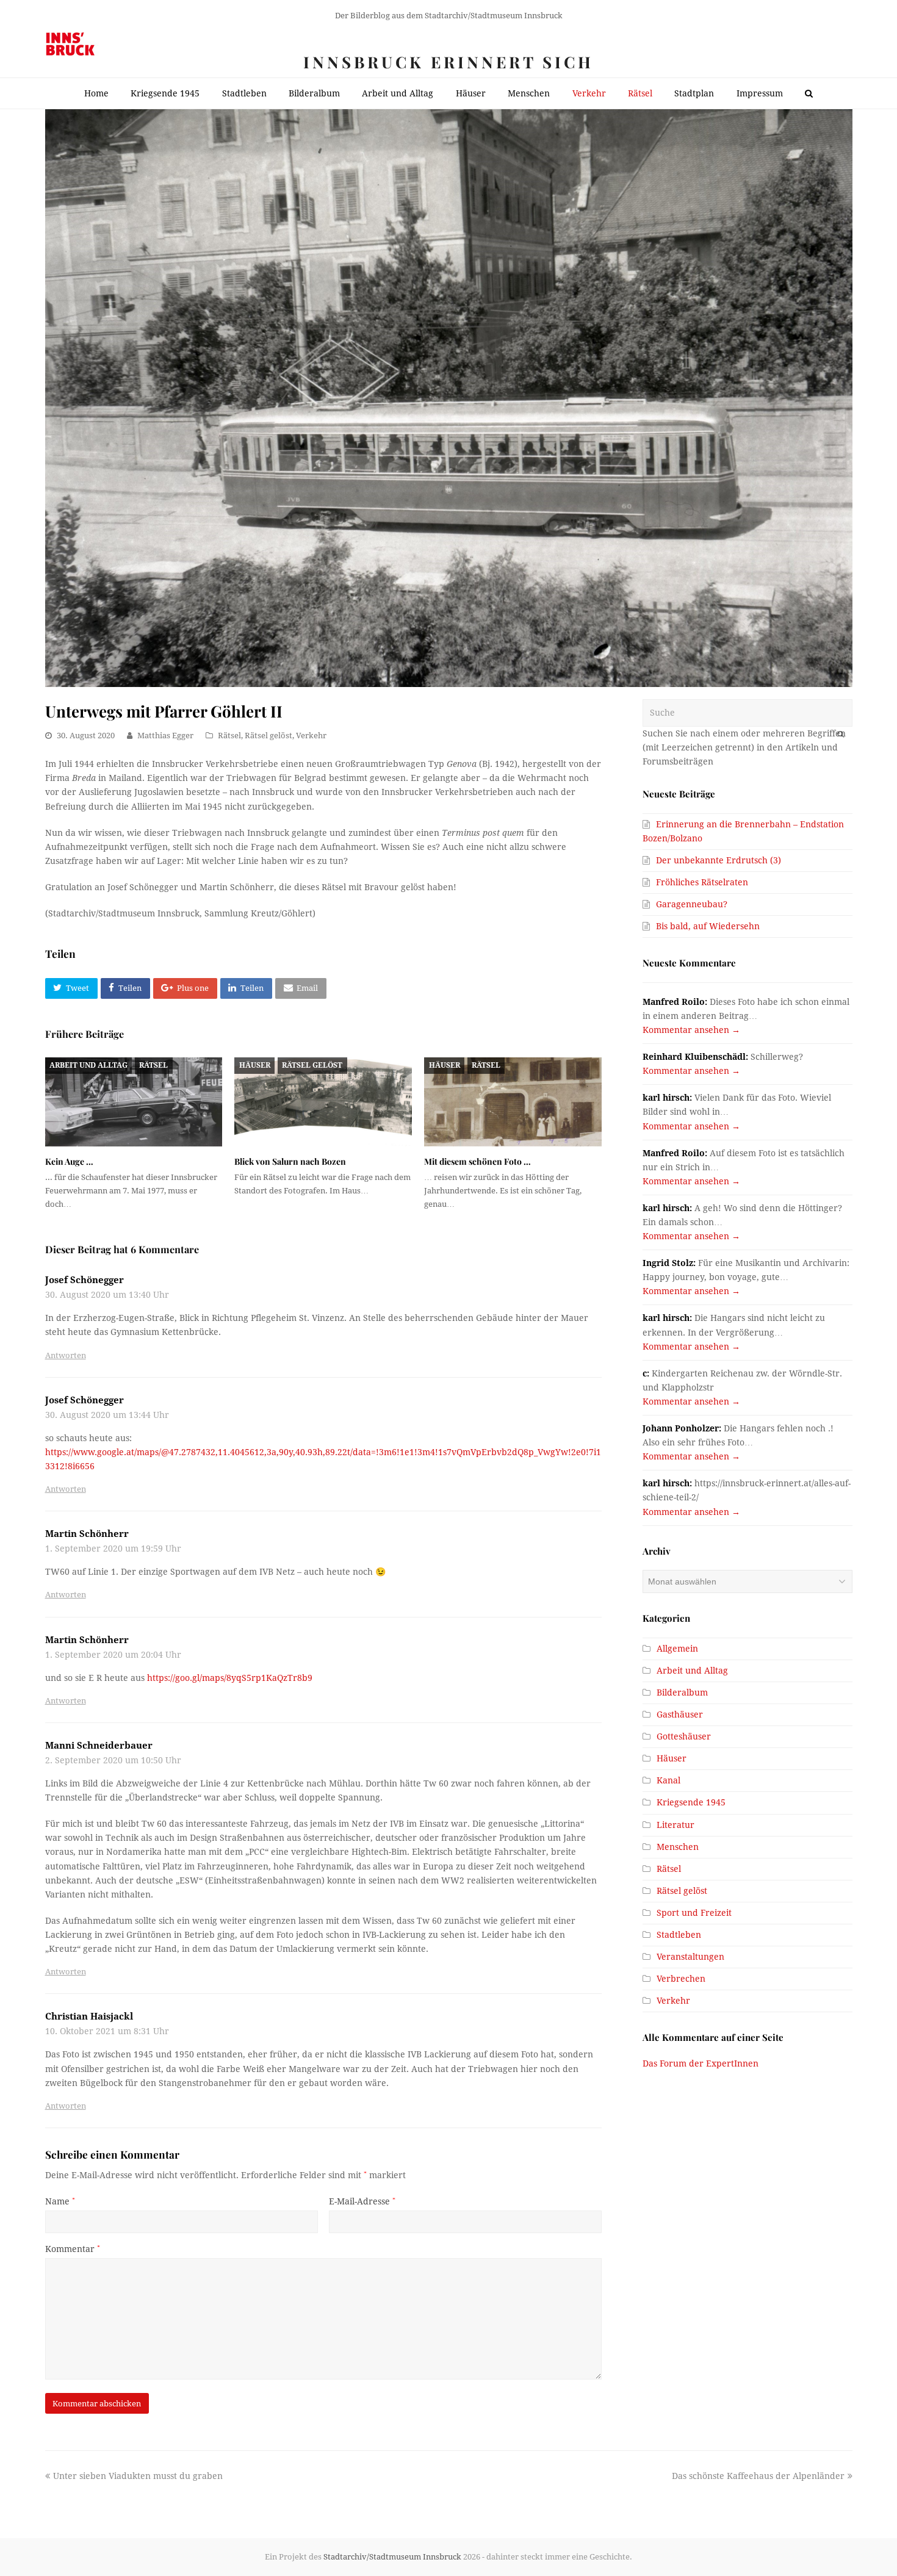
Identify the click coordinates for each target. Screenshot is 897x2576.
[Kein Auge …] (134, 1102)
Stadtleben (679, 1935)
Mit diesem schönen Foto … (477, 1161)
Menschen (678, 1847)
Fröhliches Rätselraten (702, 882)
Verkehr (311, 736)
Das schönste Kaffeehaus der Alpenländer (758, 2476)
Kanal (668, 1780)
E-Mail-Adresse (362, 2201)
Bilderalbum (682, 1693)
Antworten (66, 1355)
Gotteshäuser (684, 1736)
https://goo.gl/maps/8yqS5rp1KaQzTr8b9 (230, 1678)
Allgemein (677, 1649)
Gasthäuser (680, 1714)
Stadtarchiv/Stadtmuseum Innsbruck (392, 2557)
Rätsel (229, 736)
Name (60, 2201)
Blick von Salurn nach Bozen (290, 1161)
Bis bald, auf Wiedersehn (708, 926)
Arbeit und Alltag (88, 1065)
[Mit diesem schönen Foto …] (513, 1102)
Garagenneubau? (692, 904)
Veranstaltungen (690, 1957)
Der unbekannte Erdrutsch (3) (719, 860)
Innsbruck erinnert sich (448, 62)
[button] (71, 988)
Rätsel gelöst (268, 736)
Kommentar (73, 2249)
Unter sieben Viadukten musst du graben (138, 2476)
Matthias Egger (165, 736)
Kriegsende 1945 (691, 1802)
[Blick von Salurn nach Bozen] (323, 1102)
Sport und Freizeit (694, 1913)
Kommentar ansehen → (691, 1030)
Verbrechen (681, 1979)
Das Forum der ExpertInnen (701, 2063)
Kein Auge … (69, 1161)
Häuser (255, 1065)
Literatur (675, 1825)
